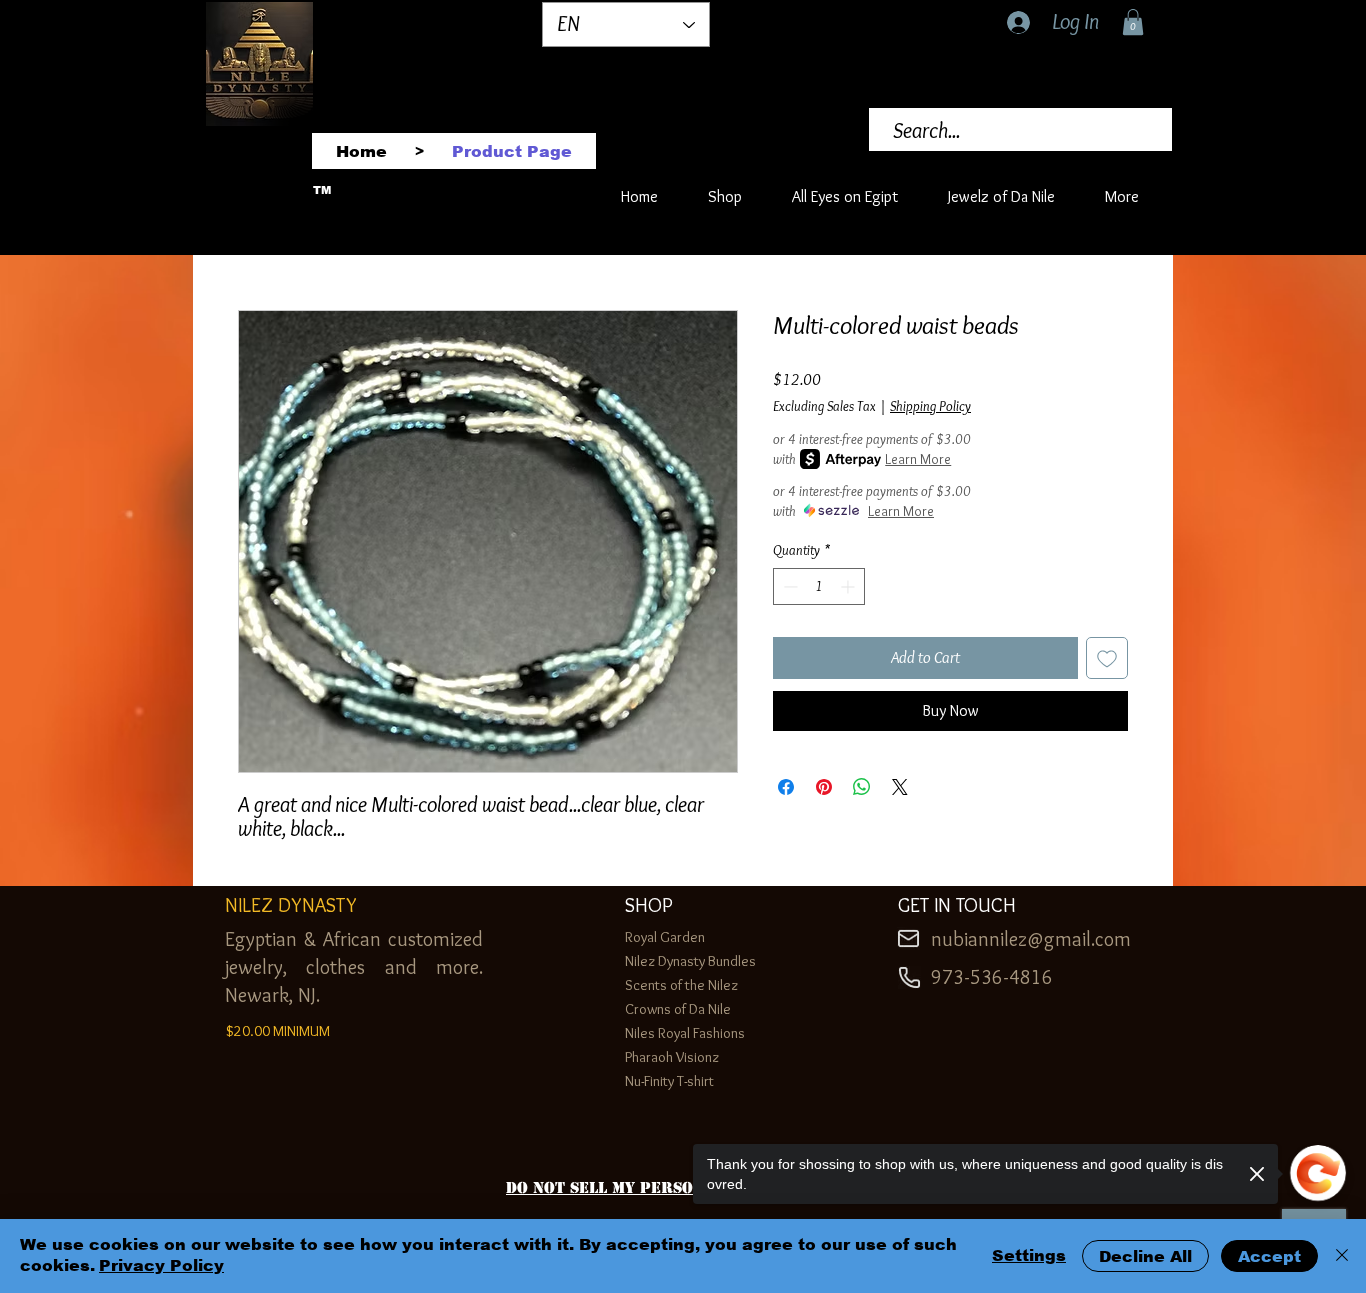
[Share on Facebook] (786, 787)
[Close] (1342, 1256)
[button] (1133, 22)
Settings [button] (1029, 1255)
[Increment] (849, 586)
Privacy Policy (161, 1265)
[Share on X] (900, 787)
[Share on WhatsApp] (862, 787)
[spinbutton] (819, 586)
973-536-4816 (992, 977)
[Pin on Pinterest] (824, 787)
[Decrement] (788, 586)
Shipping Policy (930, 406)
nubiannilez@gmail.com (1031, 939)
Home (256, 235)
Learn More (918, 459)
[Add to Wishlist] (1107, 658)
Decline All (1145, 1256)
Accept (1269, 1256)
